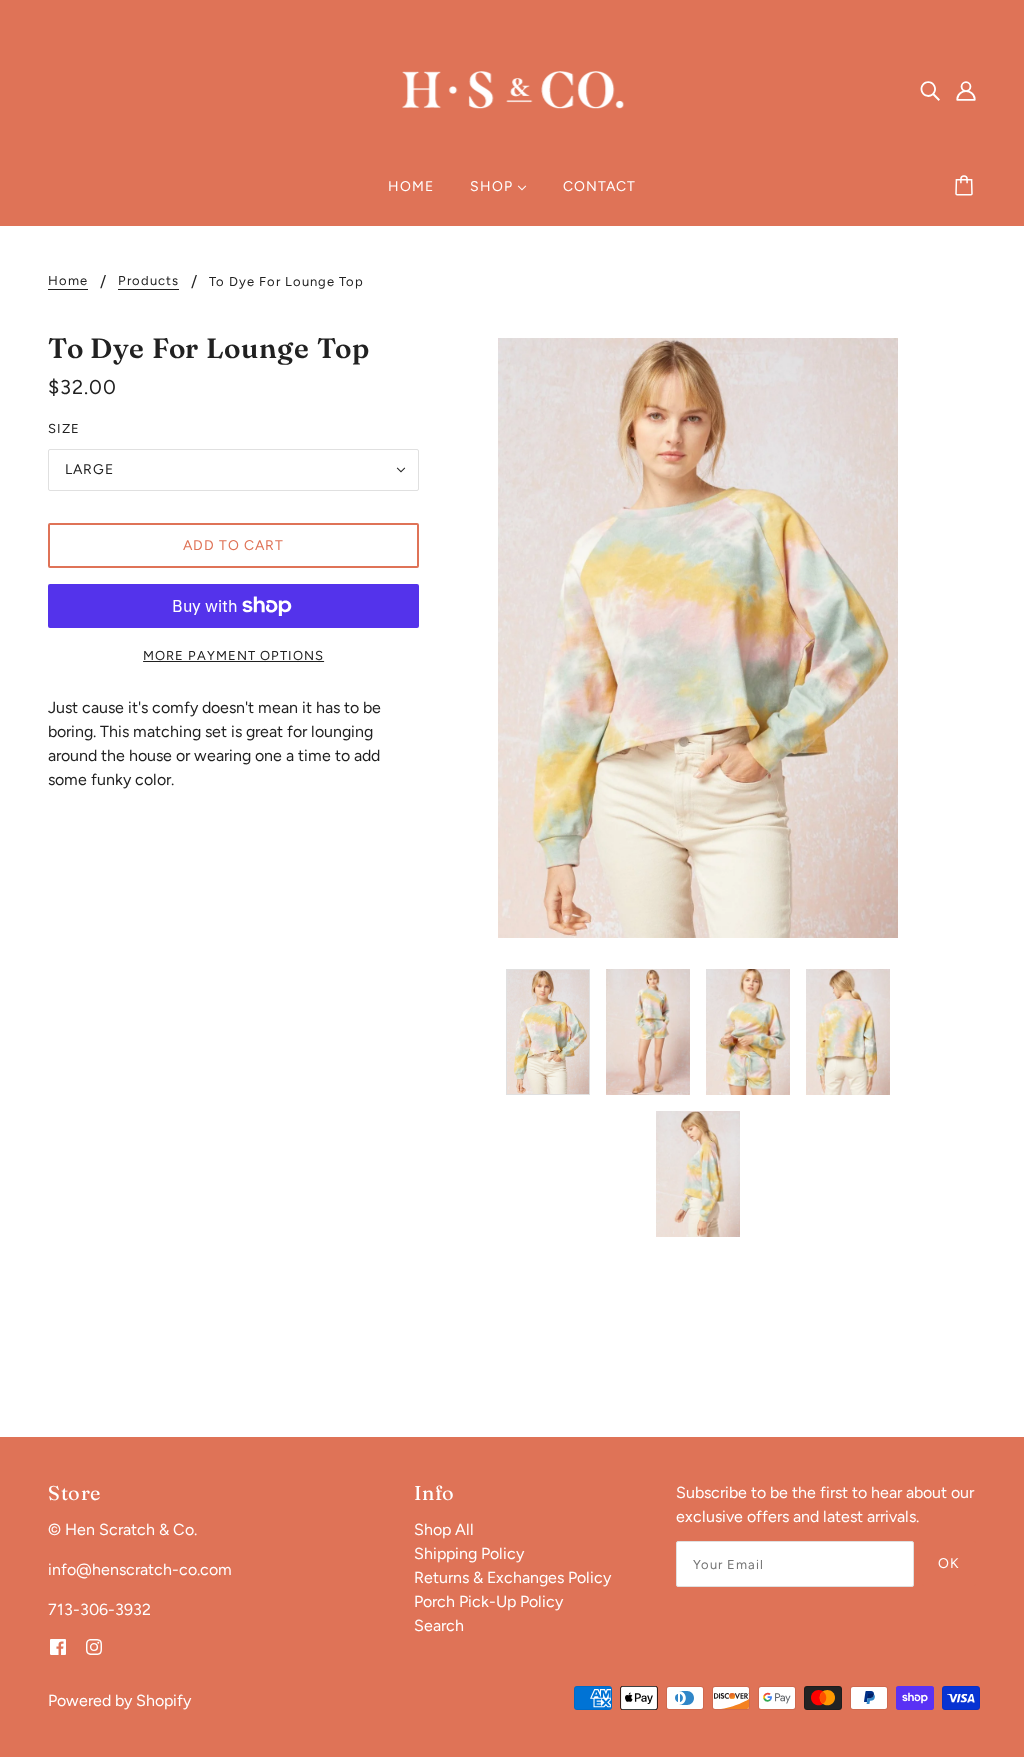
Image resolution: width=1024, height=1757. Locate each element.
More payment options (233, 655)
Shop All (444, 1529)
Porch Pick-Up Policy (488, 1601)
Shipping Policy (469, 1553)
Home (68, 281)
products (148, 281)
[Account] (966, 90)
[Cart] (967, 187)
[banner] (512, 88)
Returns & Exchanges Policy (512, 1577)
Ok (949, 1563)
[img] (930, 90)
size (64, 428)
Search (439, 1625)
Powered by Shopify (119, 1700)
